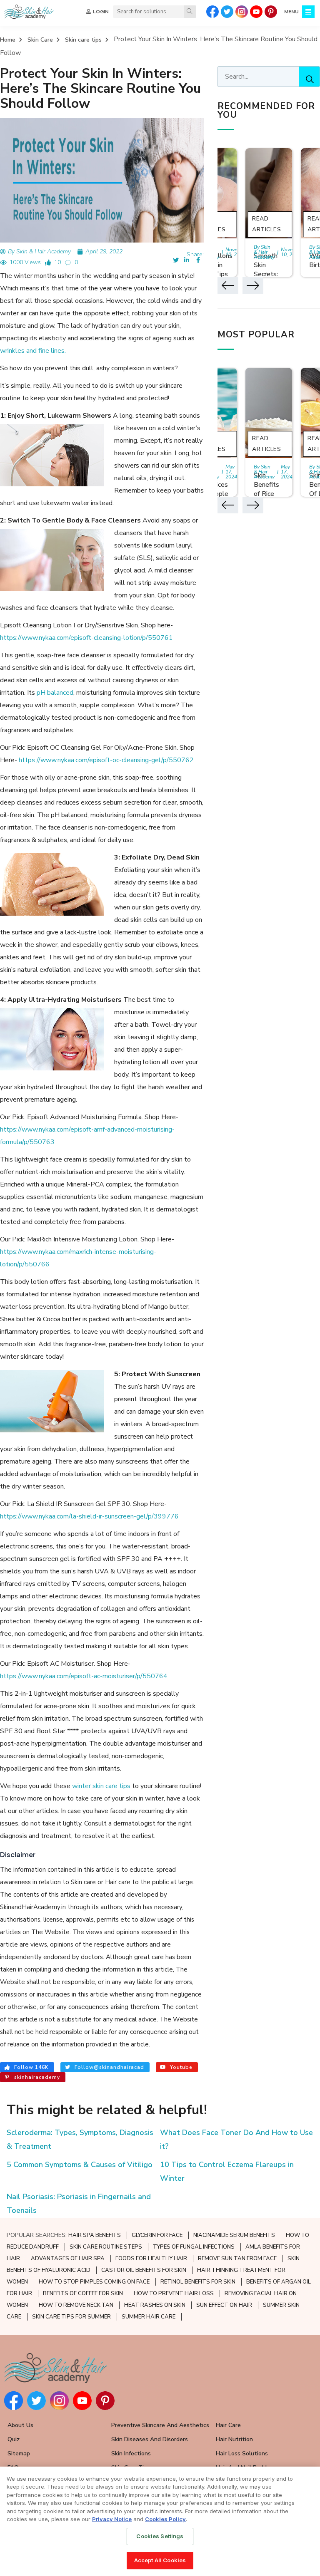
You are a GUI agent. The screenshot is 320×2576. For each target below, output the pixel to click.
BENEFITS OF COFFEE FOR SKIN (83, 2294)
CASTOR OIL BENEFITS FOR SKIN (144, 2270)
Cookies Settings (160, 2536)
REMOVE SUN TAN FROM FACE (237, 2259)
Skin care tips (83, 40)
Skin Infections (131, 2453)
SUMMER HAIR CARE (149, 2317)
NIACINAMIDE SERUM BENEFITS (234, 2235)
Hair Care (228, 2425)
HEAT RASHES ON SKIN (155, 2305)
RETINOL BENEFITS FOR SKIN (198, 2282)
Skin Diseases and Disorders (150, 2439)
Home (8, 40)
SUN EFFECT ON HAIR (224, 2305)
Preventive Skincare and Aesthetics (160, 2425)
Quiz (14, 2439)
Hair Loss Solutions (242, 2453)
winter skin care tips (102, 1786)
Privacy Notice (112, 2519)
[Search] (190, 12)
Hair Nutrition (234, 2439)
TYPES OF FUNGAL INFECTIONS (194, 2247)
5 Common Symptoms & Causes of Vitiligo (80, 2165)
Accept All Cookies (160, 2560)
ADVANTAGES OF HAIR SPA (68, 2259)
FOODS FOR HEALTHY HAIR (151, 2259)
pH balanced (55, 693)
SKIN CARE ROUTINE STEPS (106, 2247)
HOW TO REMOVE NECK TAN (76, 2305)
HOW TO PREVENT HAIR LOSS (174, 2294)
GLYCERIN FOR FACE (157, 2235)
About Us (20, 2425)
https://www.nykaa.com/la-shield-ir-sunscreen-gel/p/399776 (89, 1516)
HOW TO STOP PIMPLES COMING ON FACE (94, 2282)
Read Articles (266, 224)
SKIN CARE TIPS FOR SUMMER (71, 2317)
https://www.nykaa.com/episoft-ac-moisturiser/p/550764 (84, 1676)
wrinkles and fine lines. (33, 351)
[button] (228, 285)
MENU (291, 12)
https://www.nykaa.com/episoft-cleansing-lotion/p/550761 (86, 638)
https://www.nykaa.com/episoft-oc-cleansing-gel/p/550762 (106, 760)
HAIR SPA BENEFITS (95, 2235)
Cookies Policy (165, 2519)
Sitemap (19, 2453)
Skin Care (40, 40)
